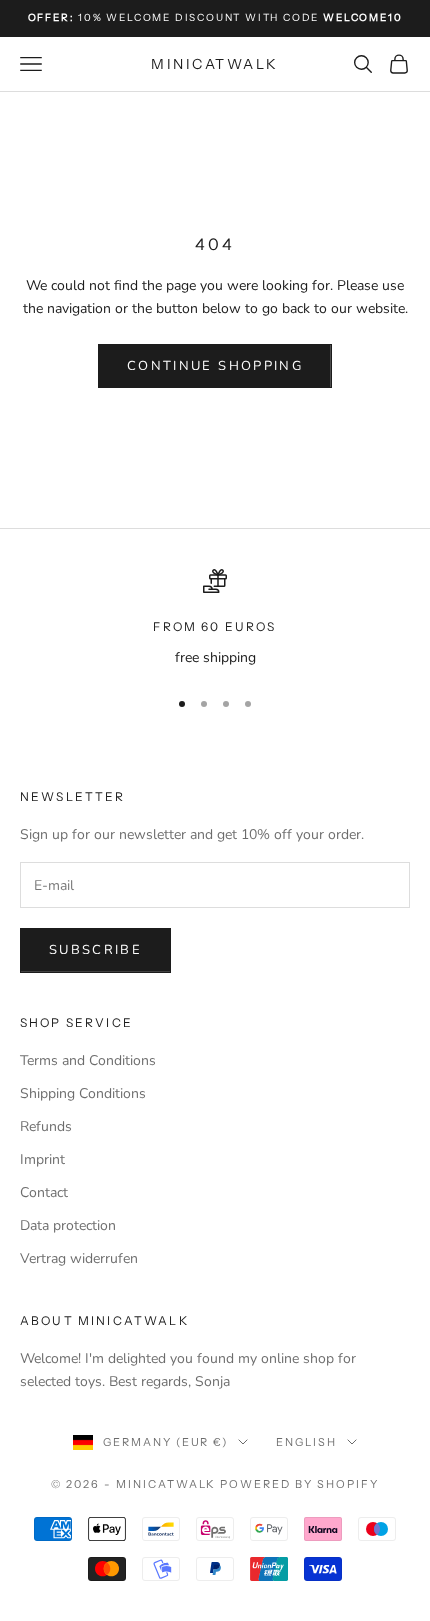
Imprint (42, 1159)
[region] (215, 618)
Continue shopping (215, 366)
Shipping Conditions (83, 1093)
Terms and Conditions (88, 1060)
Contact (44, 1192)
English (306, 1442)
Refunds (46, 1126)
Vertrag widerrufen (79, 1258)
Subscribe (95, 950)
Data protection (68, 1225)
